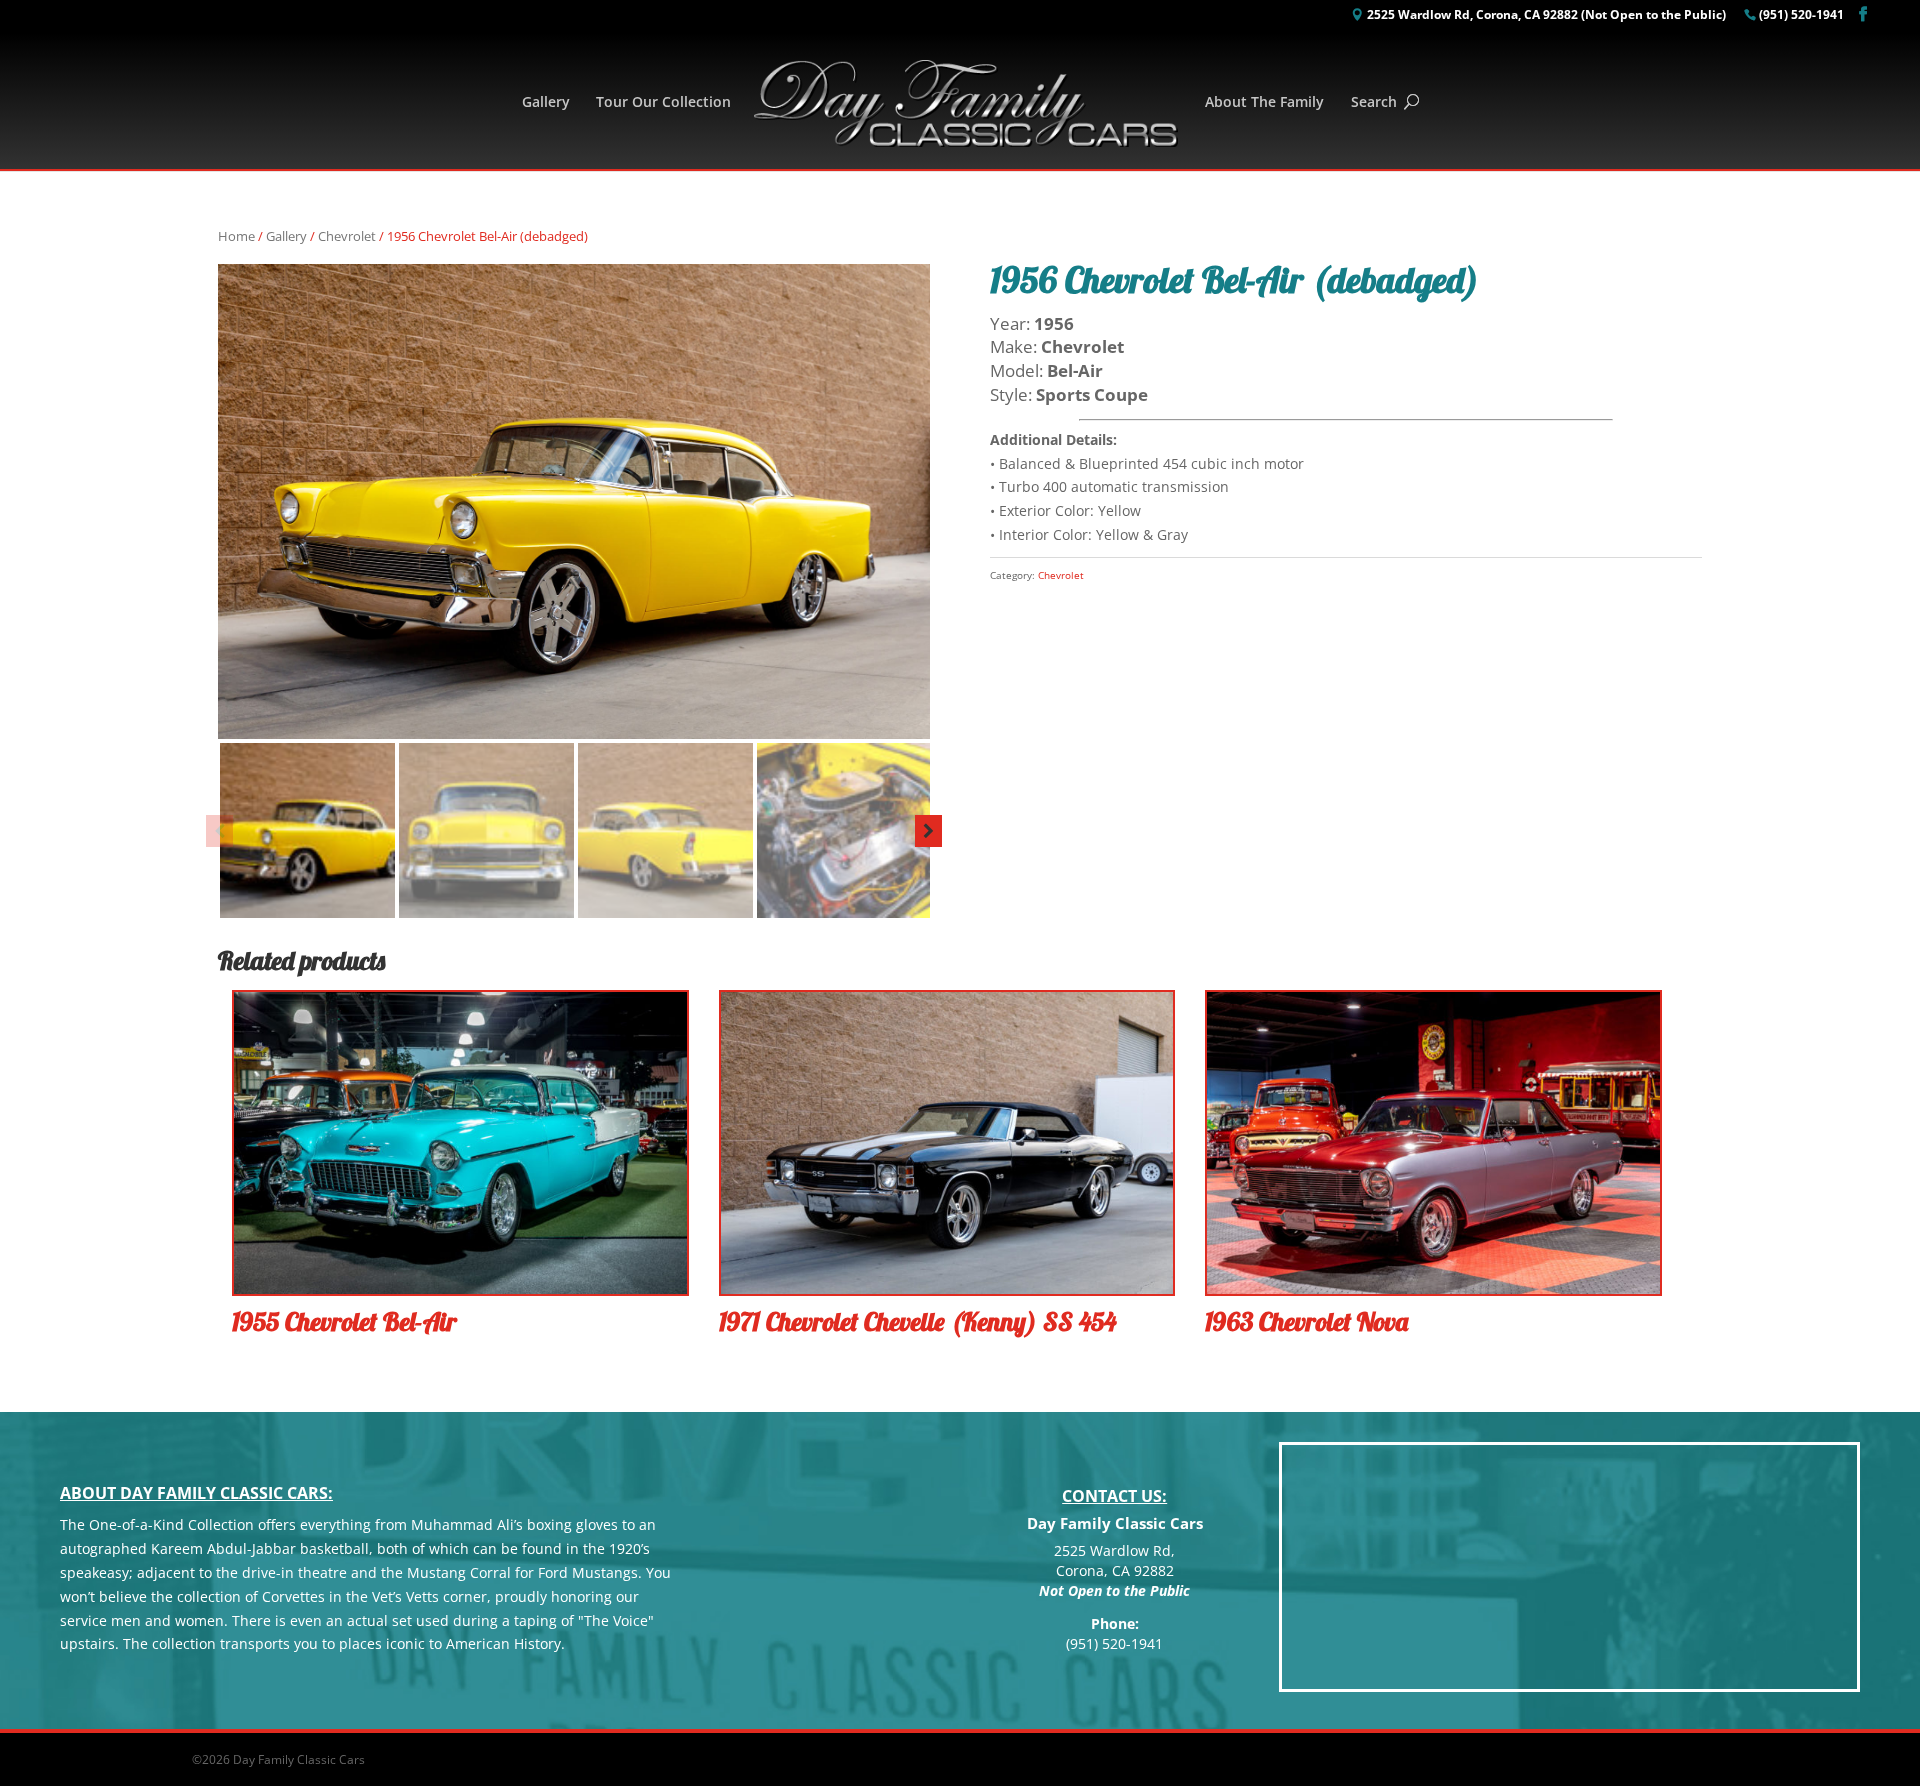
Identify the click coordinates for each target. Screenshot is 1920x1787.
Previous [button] (219, 831)
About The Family (1264, 103)
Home (236, 236)
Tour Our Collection (663, 103)
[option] (574, 501)
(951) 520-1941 (1801, 16)
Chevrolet (347, 236)
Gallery (546, 103)
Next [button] (928, 831)
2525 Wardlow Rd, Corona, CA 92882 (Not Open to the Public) (1546, 16)
